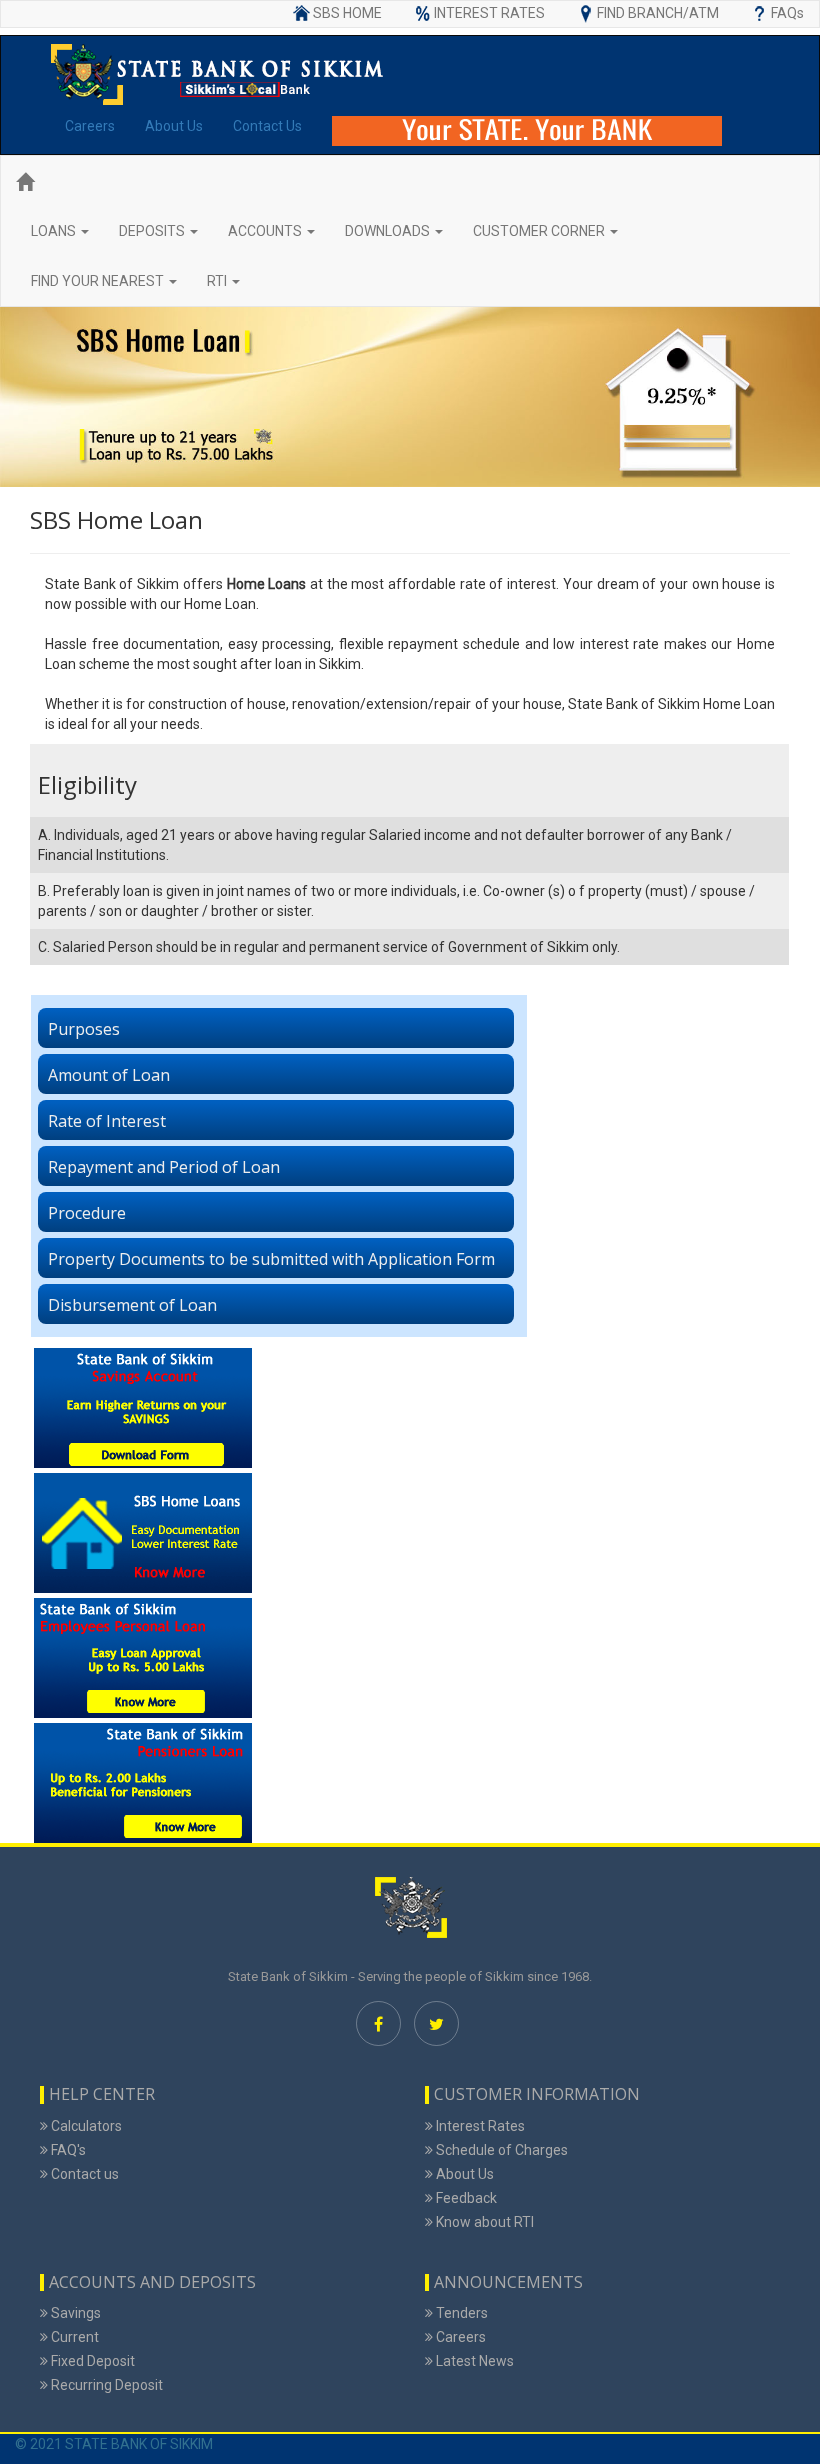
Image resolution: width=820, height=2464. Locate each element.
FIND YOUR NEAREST (99, 281)
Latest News (473, 2361)
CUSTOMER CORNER (540, 231)
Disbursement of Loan (132, 1305)
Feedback (465, 2198)
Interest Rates (479, 2126)
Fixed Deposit (91, 2361)
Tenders (460, 2313)
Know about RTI (483, 2222)
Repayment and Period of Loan (164, 1167)
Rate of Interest (107, 1121)
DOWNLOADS (389, 231)
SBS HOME (347, 13)
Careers (90, 126)
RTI (218, 281)
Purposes (84, 1029)
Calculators (85, 2126)
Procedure (87, 1213)
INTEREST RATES (489, 13)
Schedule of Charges (500, 2150)
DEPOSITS (153, 231)
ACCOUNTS (266, 231)
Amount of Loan (109, 1075)
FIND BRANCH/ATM (658, 13)
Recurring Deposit (105, 2385)
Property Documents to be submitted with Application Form (271, 1259)
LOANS (55, 231)
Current (73, 2337)
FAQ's (67, 2150)
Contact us (83, 2174)
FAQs (787, 13)
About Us (174, 126)
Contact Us (267, 126)
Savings (74, 2313)
